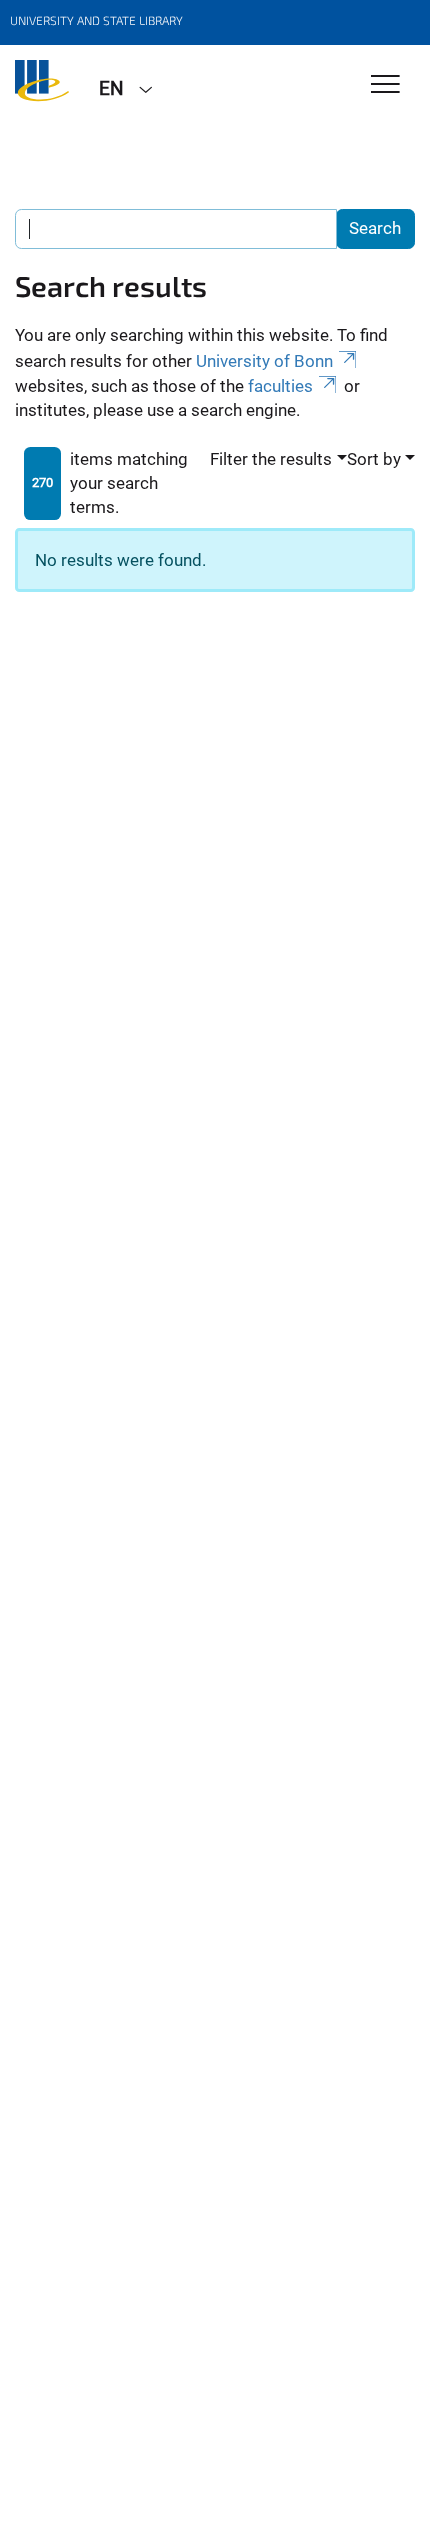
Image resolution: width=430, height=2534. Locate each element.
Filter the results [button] (271, 459)
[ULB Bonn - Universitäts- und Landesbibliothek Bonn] (42, 87)
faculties (280, 386)
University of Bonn (264, 361)
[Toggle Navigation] (385, 85)
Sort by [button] (374, 459)
